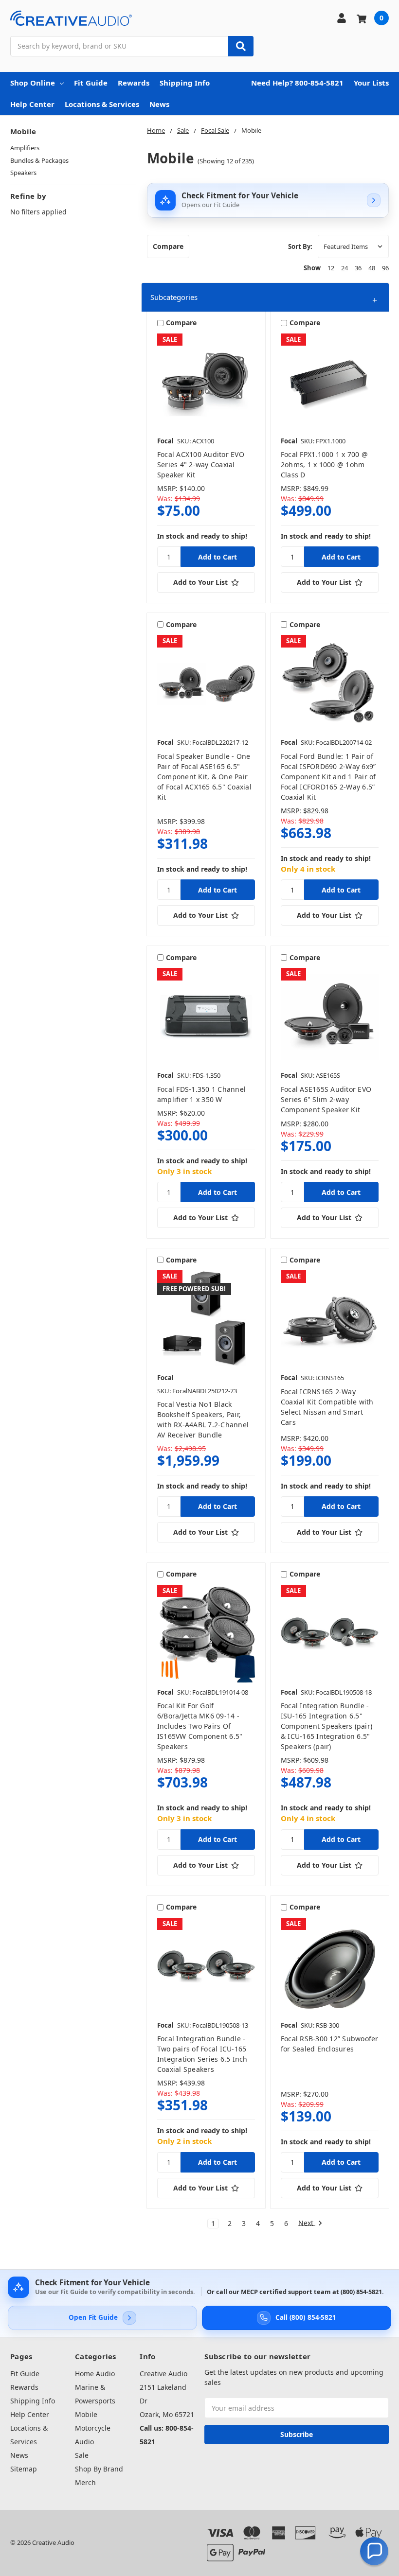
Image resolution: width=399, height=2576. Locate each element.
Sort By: (300, 246)
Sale (82, 2455)
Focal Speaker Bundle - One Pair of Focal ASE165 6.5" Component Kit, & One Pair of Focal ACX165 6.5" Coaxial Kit (204, 777)
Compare (168, 246)
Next (307, 2223)
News (159, 104)
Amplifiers (25, 148)
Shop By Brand (99, 2469)
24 (345, 268)
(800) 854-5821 (361, 2292)
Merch (85, 2482)
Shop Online (33, 83)
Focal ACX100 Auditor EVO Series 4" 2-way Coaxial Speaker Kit (201, 464)
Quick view (206, 382)
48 (372, 268)
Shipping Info (185, 83)
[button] (265, 297)
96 (385, 268)
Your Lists (371, 83)
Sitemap (24, 2469)
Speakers (23, 173)
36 (358, 268)
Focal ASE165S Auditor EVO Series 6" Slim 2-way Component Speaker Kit (326, 1099)
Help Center (32, 104)
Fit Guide (91, 83)
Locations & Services (102, 104)
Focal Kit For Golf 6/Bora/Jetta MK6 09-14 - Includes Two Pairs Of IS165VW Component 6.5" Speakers (200, 1726)
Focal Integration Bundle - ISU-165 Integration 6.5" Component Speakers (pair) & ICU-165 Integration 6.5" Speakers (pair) (326, 1726)
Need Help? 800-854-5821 (297, 83)
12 (331, 268)
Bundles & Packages (39, 160)
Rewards (134, 83)
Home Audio (95, 2374)
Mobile (86, 2414)
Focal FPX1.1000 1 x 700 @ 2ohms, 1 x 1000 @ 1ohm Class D (324, 464)
